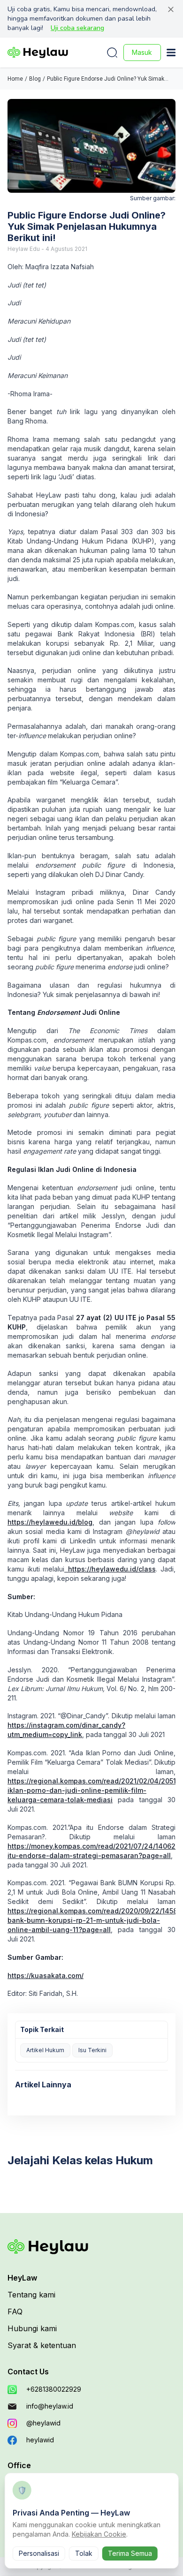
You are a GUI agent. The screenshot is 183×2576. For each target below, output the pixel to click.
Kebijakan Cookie (99, 2534)
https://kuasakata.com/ (46, 1975)
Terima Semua (130, 2553)
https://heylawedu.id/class (110, 1569)
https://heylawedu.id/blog (50, 1522)
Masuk (142, 52)
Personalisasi (39, 2553)
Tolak (84, 2553)
